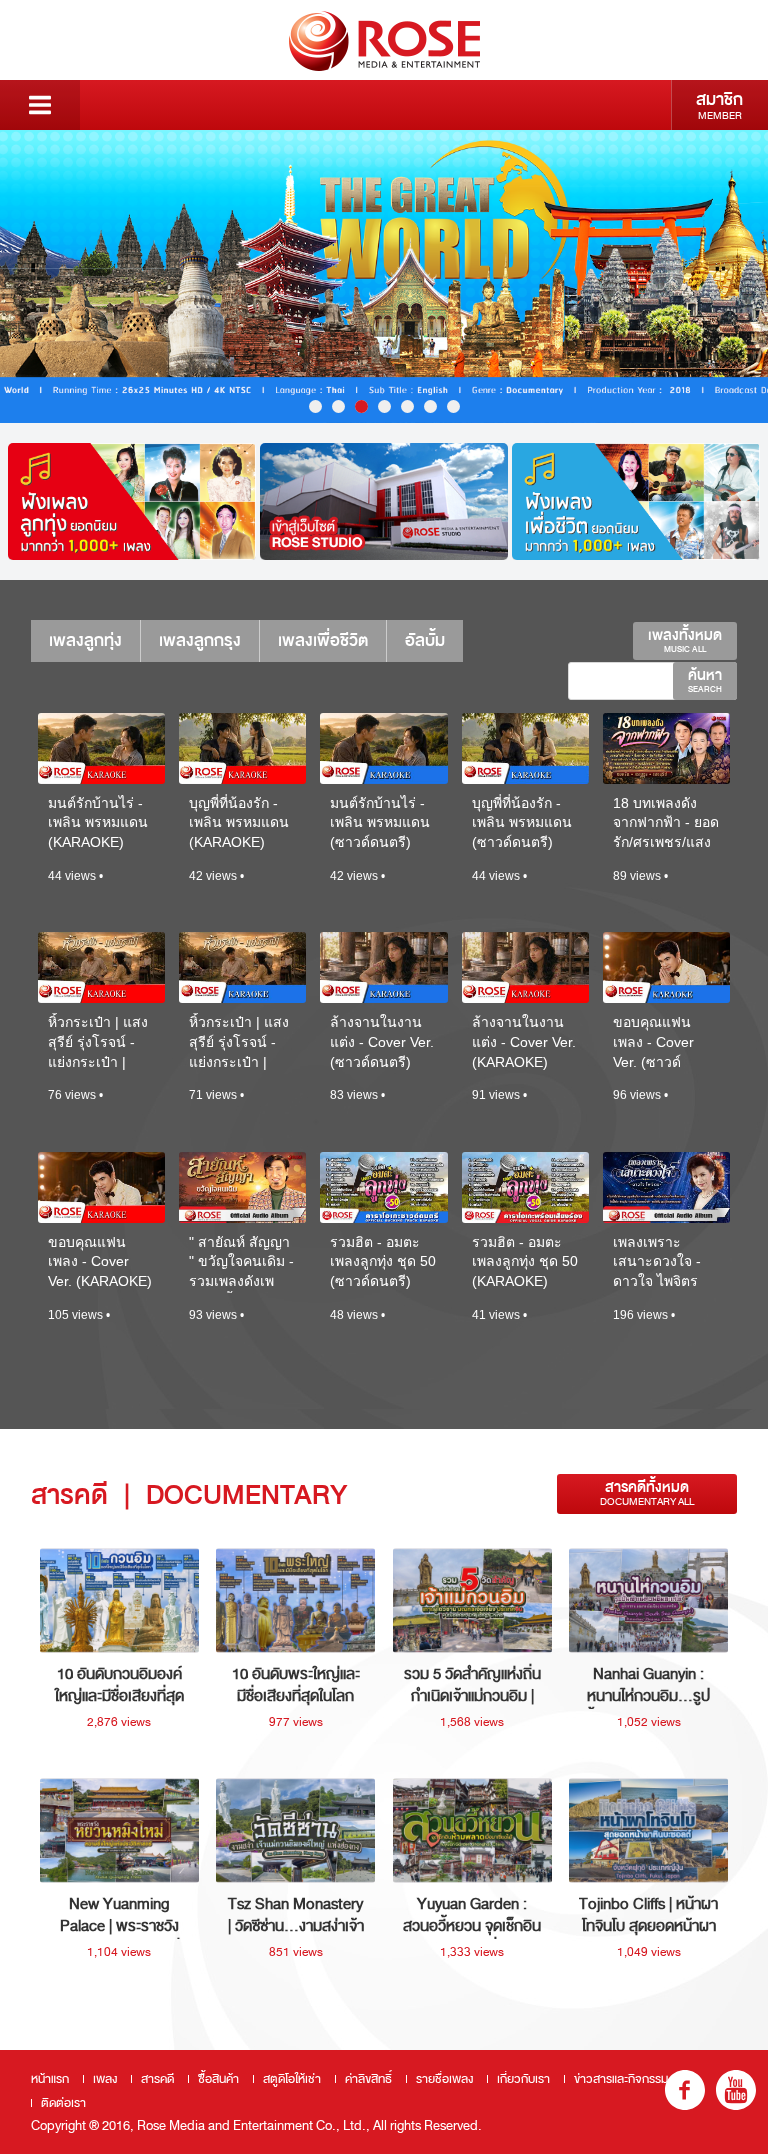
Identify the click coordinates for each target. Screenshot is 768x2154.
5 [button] (407, 406)
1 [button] (315, 406)
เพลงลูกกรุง (200, 640)
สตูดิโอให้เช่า (292, 2079)
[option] (384, 276)
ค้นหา (705, 680)
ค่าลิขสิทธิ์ (368, 2079)
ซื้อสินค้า (218, 2079)
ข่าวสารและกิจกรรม (621, 2079)
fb (685, 2090)
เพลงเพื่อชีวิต (323, 640)
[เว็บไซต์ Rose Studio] (384, 502)
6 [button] (430, 406)
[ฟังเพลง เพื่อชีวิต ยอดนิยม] (636, 502)
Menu (40, 105)
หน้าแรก (50, 2079)
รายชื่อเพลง (444, 2079)
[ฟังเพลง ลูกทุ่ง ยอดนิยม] (132, 502)
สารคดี (157, 2079)
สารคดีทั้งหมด (647, 1493)
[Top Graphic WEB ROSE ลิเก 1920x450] (384, 276)
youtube (736, 2090)
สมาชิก (719, 105)
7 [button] (453, 406)
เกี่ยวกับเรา (523, 2079)
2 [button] (338, 406)
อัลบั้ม (425, 640)
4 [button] (384, 406)
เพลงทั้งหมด (685, 640)
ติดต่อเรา (63, 2103)
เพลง (105, 2079)
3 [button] (361, 406)
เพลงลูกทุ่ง (85, 640)
